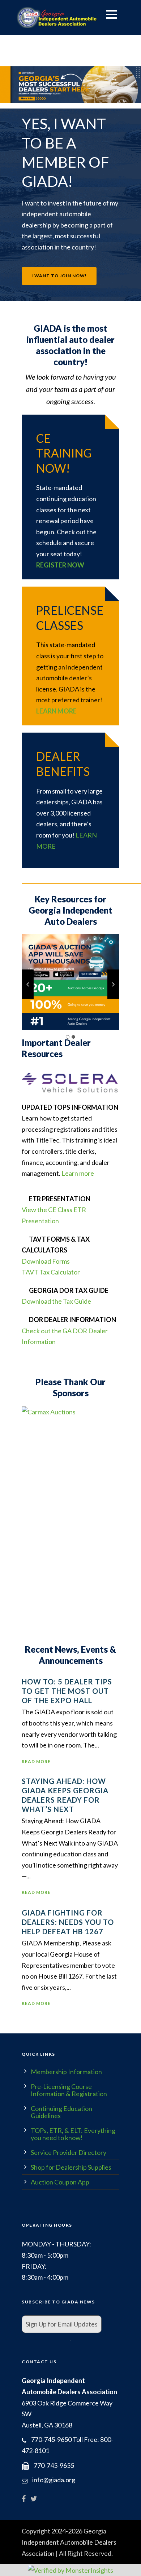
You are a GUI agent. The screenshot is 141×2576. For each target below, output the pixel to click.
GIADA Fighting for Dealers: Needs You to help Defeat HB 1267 (68, 1922)
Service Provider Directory (69, 2152)
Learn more (78, 1173)
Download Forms (46, 1261)
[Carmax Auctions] (49, 1411)
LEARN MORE (56, 711)
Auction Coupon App (60, 2182)
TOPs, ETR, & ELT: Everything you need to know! (73, 2134)
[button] (70, 85)
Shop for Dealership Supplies (71, 2167)
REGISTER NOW (60, 565)
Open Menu (112, 14)
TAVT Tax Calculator (51, 1272)
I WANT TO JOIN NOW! (59, 276)
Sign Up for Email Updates (62, 2324)
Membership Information (66, 2072)
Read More (36, 1761)
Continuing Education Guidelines (61, 2112)
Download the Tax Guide (56, 1301)
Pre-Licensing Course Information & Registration (69, 2090)
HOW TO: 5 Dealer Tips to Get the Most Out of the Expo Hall (67, 1691)
